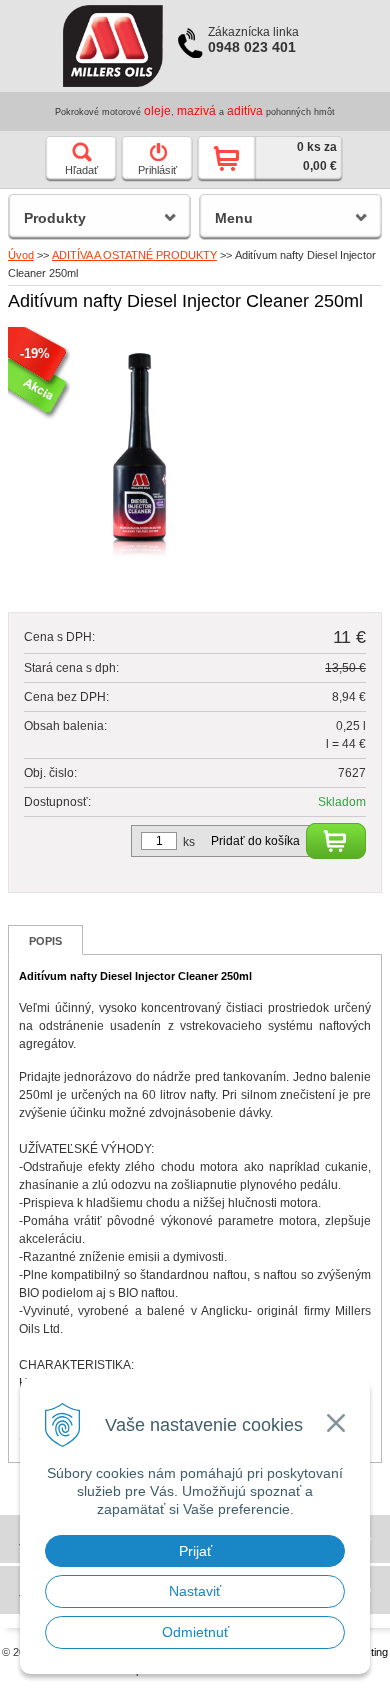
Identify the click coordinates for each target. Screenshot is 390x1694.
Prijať (195, 1551)
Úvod (21, 255)
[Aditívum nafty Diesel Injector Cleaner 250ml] (138, 583)
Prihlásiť (157, 170)
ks (189, 842)
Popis (45, 941)
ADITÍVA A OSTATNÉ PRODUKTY (134, 255)
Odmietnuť (195, 1632)
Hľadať (81, 170)
